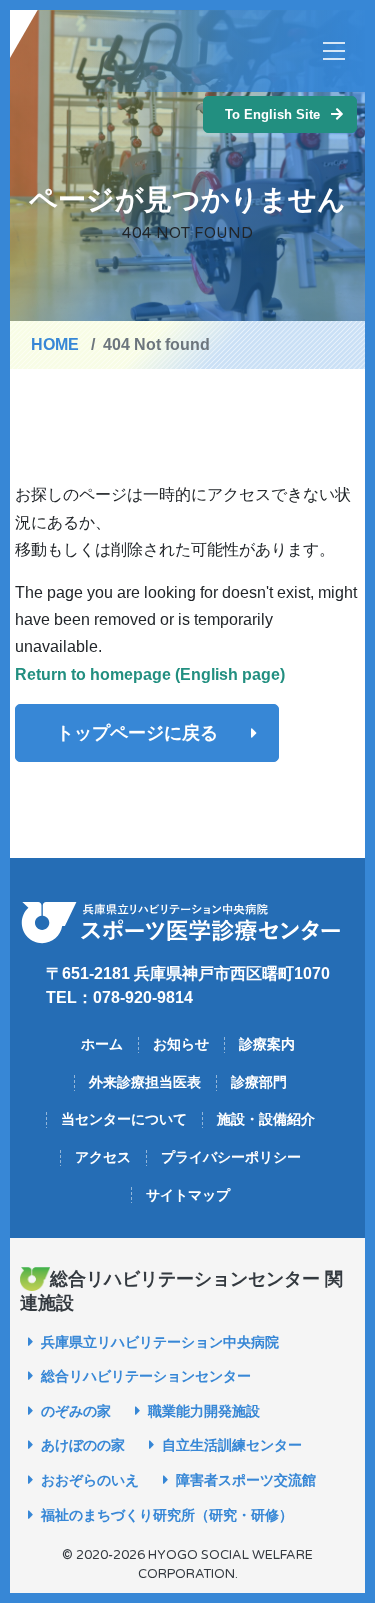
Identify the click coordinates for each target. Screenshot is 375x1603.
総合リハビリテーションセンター (146, 1376)
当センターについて (124, 1119)
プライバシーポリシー (231, 1157)
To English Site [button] (272, 114)
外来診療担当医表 (145, 1082)
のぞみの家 (76, 1411)
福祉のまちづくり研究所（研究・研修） (167, 1515)
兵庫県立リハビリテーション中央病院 (160, 1342)
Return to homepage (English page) (150, 674)
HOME (55, 344)
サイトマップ (188, 1195)
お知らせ (181, 1044)
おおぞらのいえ (90, 1480)
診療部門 (259, 1082)
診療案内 (267, 1044)
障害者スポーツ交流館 (246, 1480)
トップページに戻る (137, 733)
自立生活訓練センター (232, 1445)
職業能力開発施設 (204, 1411)
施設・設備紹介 (266, 1119)
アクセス (103, 1157)
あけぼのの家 (83, 1445)
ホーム (102, 1044)
